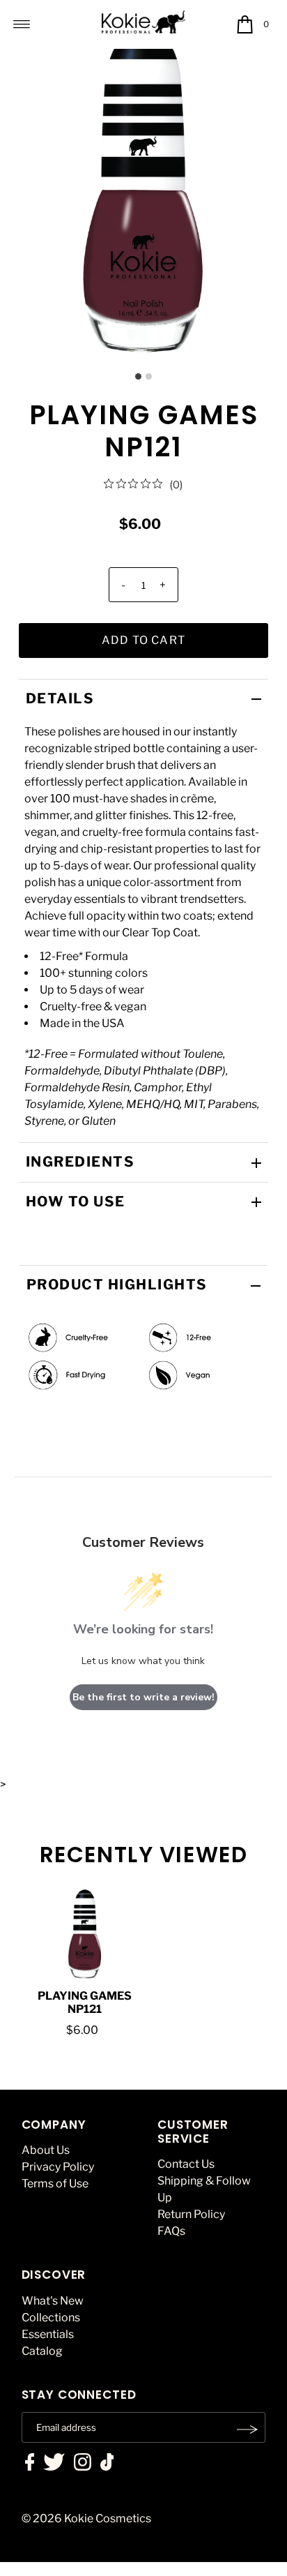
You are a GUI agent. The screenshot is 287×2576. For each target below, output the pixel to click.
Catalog (42, 2351)
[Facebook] (30, 2464)
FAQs (171, 2231)
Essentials (48, 2334)
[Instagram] (83, 2464)
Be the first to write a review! (143, 1697)
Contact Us (186, 2164)
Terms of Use (55, 2184)
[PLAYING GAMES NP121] (85, 1934)
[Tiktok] (107, 2464)
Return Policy (191, 2214)
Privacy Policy (58, 2167)
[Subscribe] (248, 2429)
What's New (53, 2301)
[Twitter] (54, 2464)
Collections (51, 2317)
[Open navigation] (22, 24)
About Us (46, 2150)
